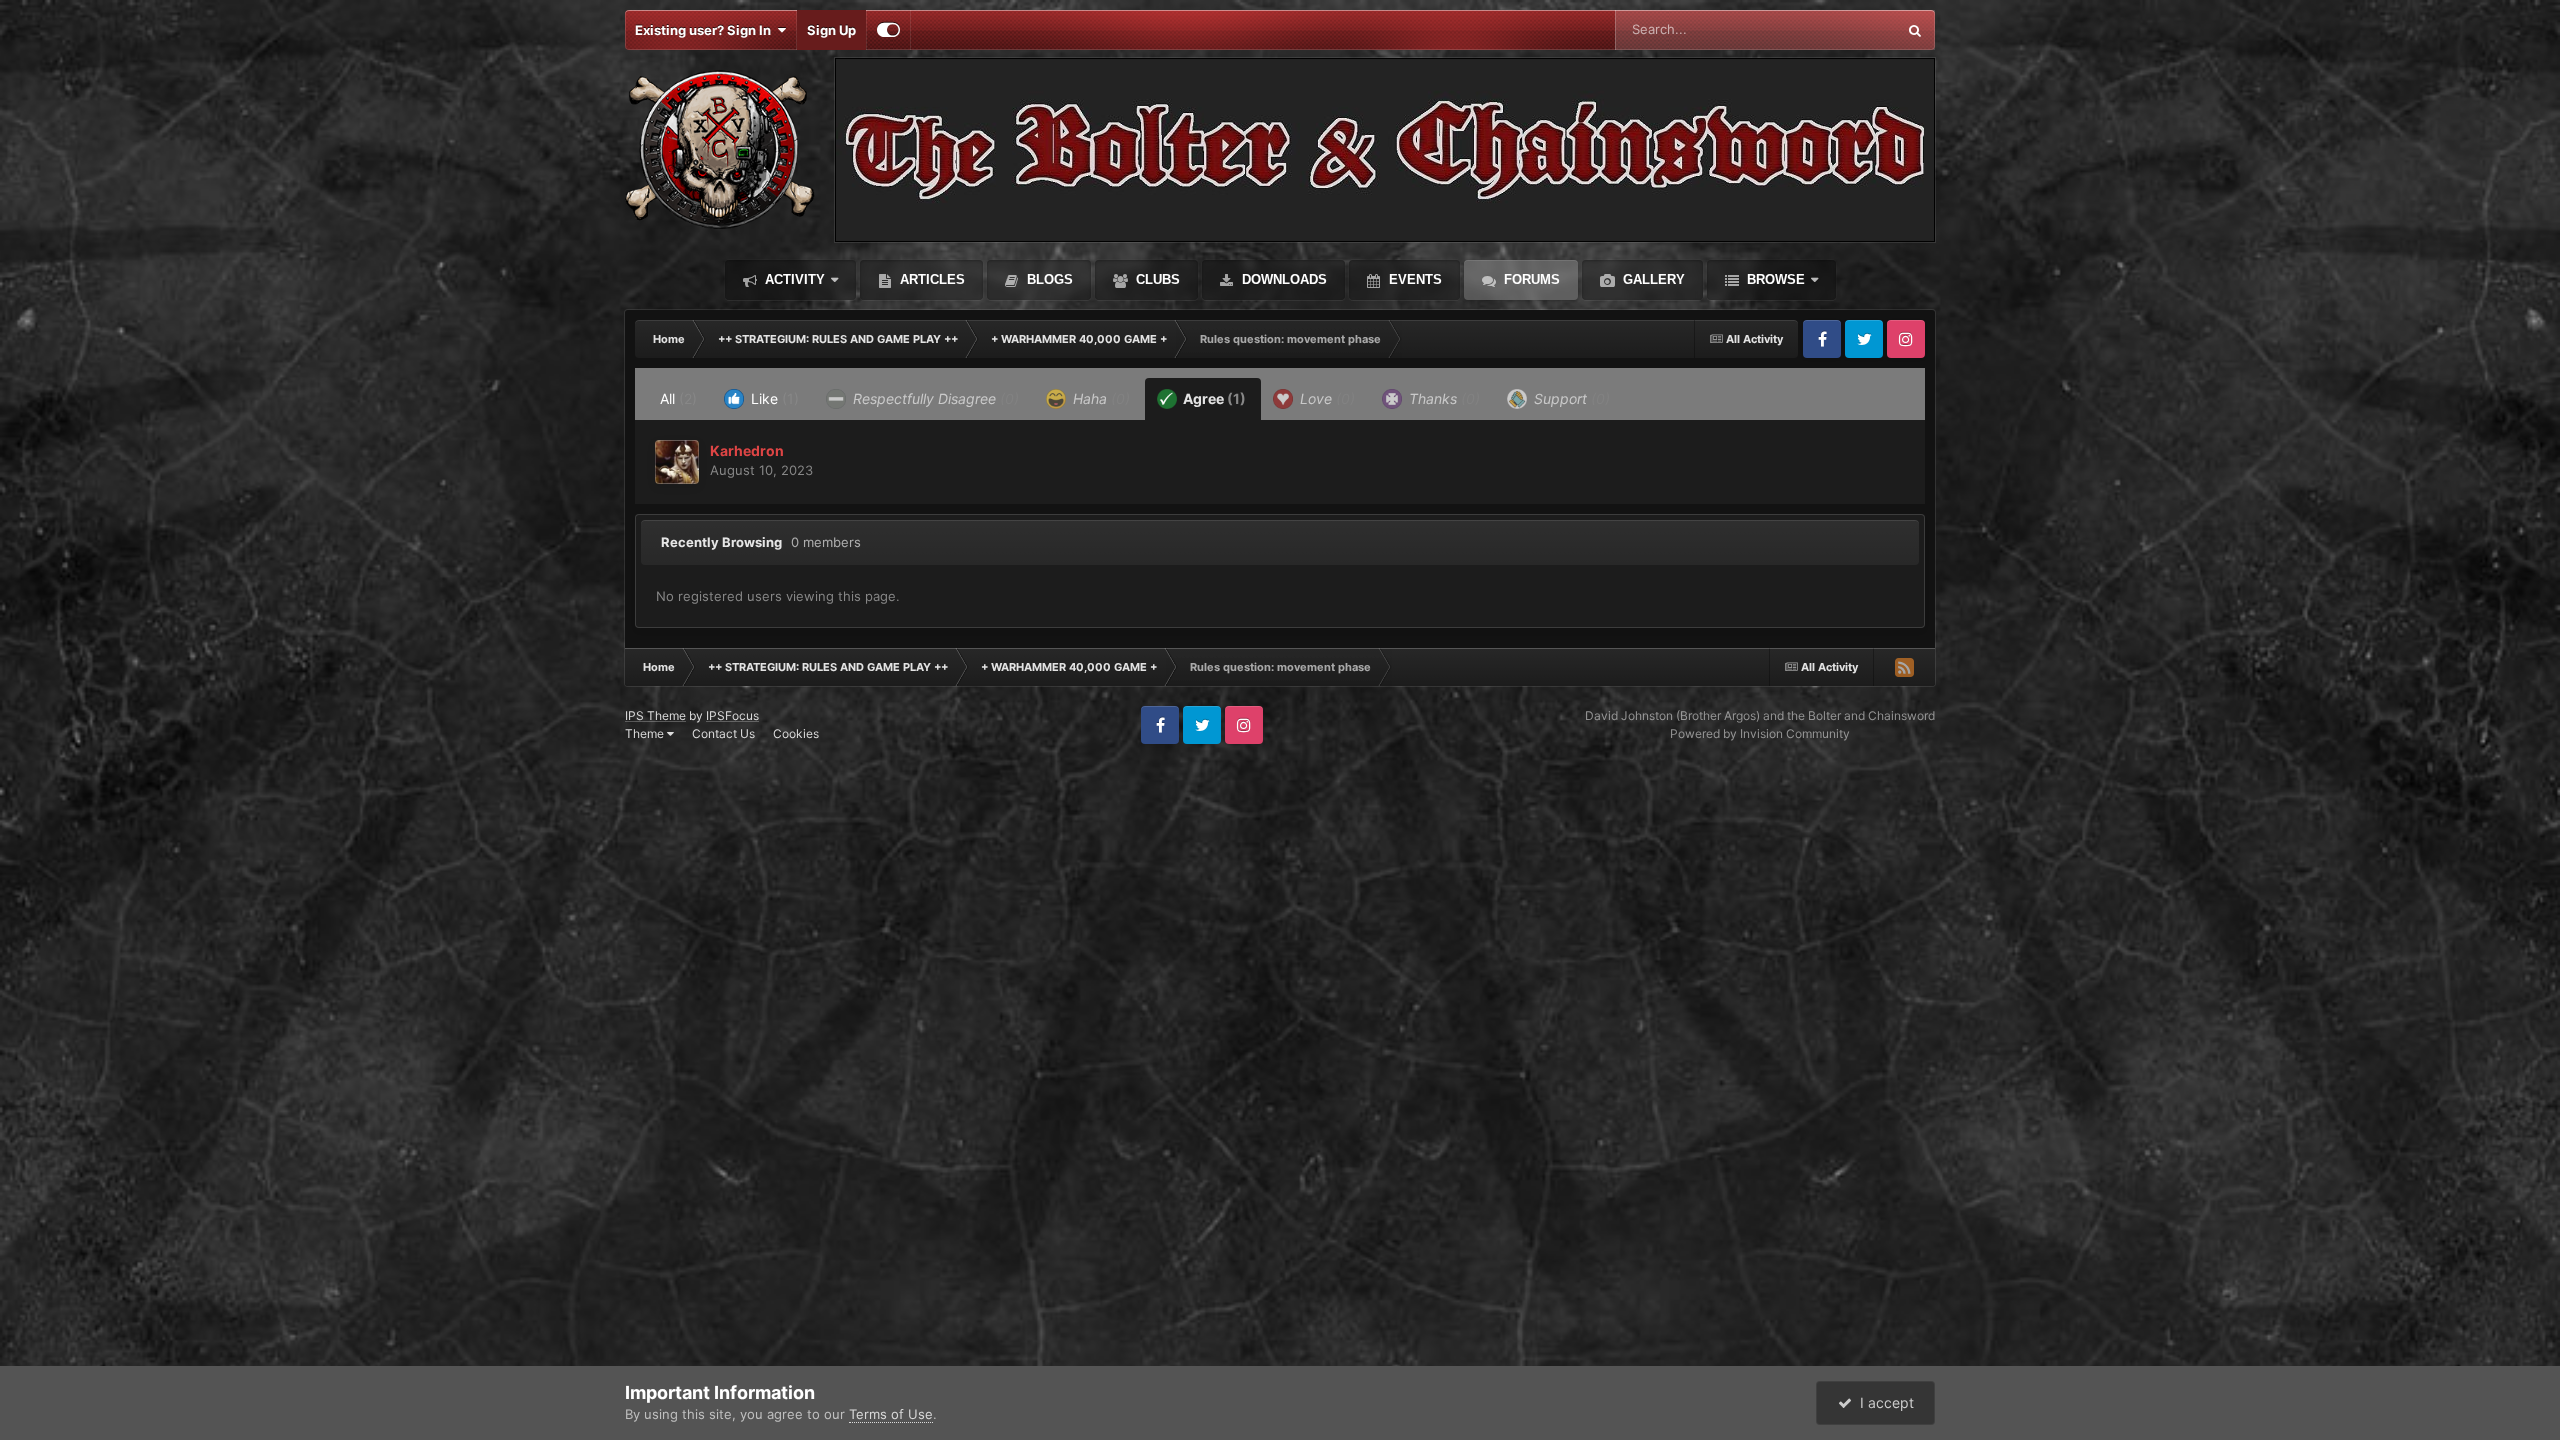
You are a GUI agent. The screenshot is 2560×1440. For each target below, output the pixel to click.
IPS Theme (655, 715)
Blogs (1048, 279)
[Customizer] (888, 30)
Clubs (1156, 279)
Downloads (1282, 279)
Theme (646, 733)
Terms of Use (891, 1414)
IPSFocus (732, 715)
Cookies (796, 733)
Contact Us (723, 733)
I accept (1883, 1402)
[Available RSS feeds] (1904, 667)
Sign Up (831, 30)
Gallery (1652, 279)
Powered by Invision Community (1760, 733)
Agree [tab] (1213, 398)
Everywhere (1834, 29)
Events (1413, 279)
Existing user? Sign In (706, 30)
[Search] (1915, 30)
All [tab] (678, 398)
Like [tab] (773, 398)
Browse (1774, 279)
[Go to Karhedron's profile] (677, 462)
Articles (930, 279)
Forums (1530, 279)
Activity (793, 279)
